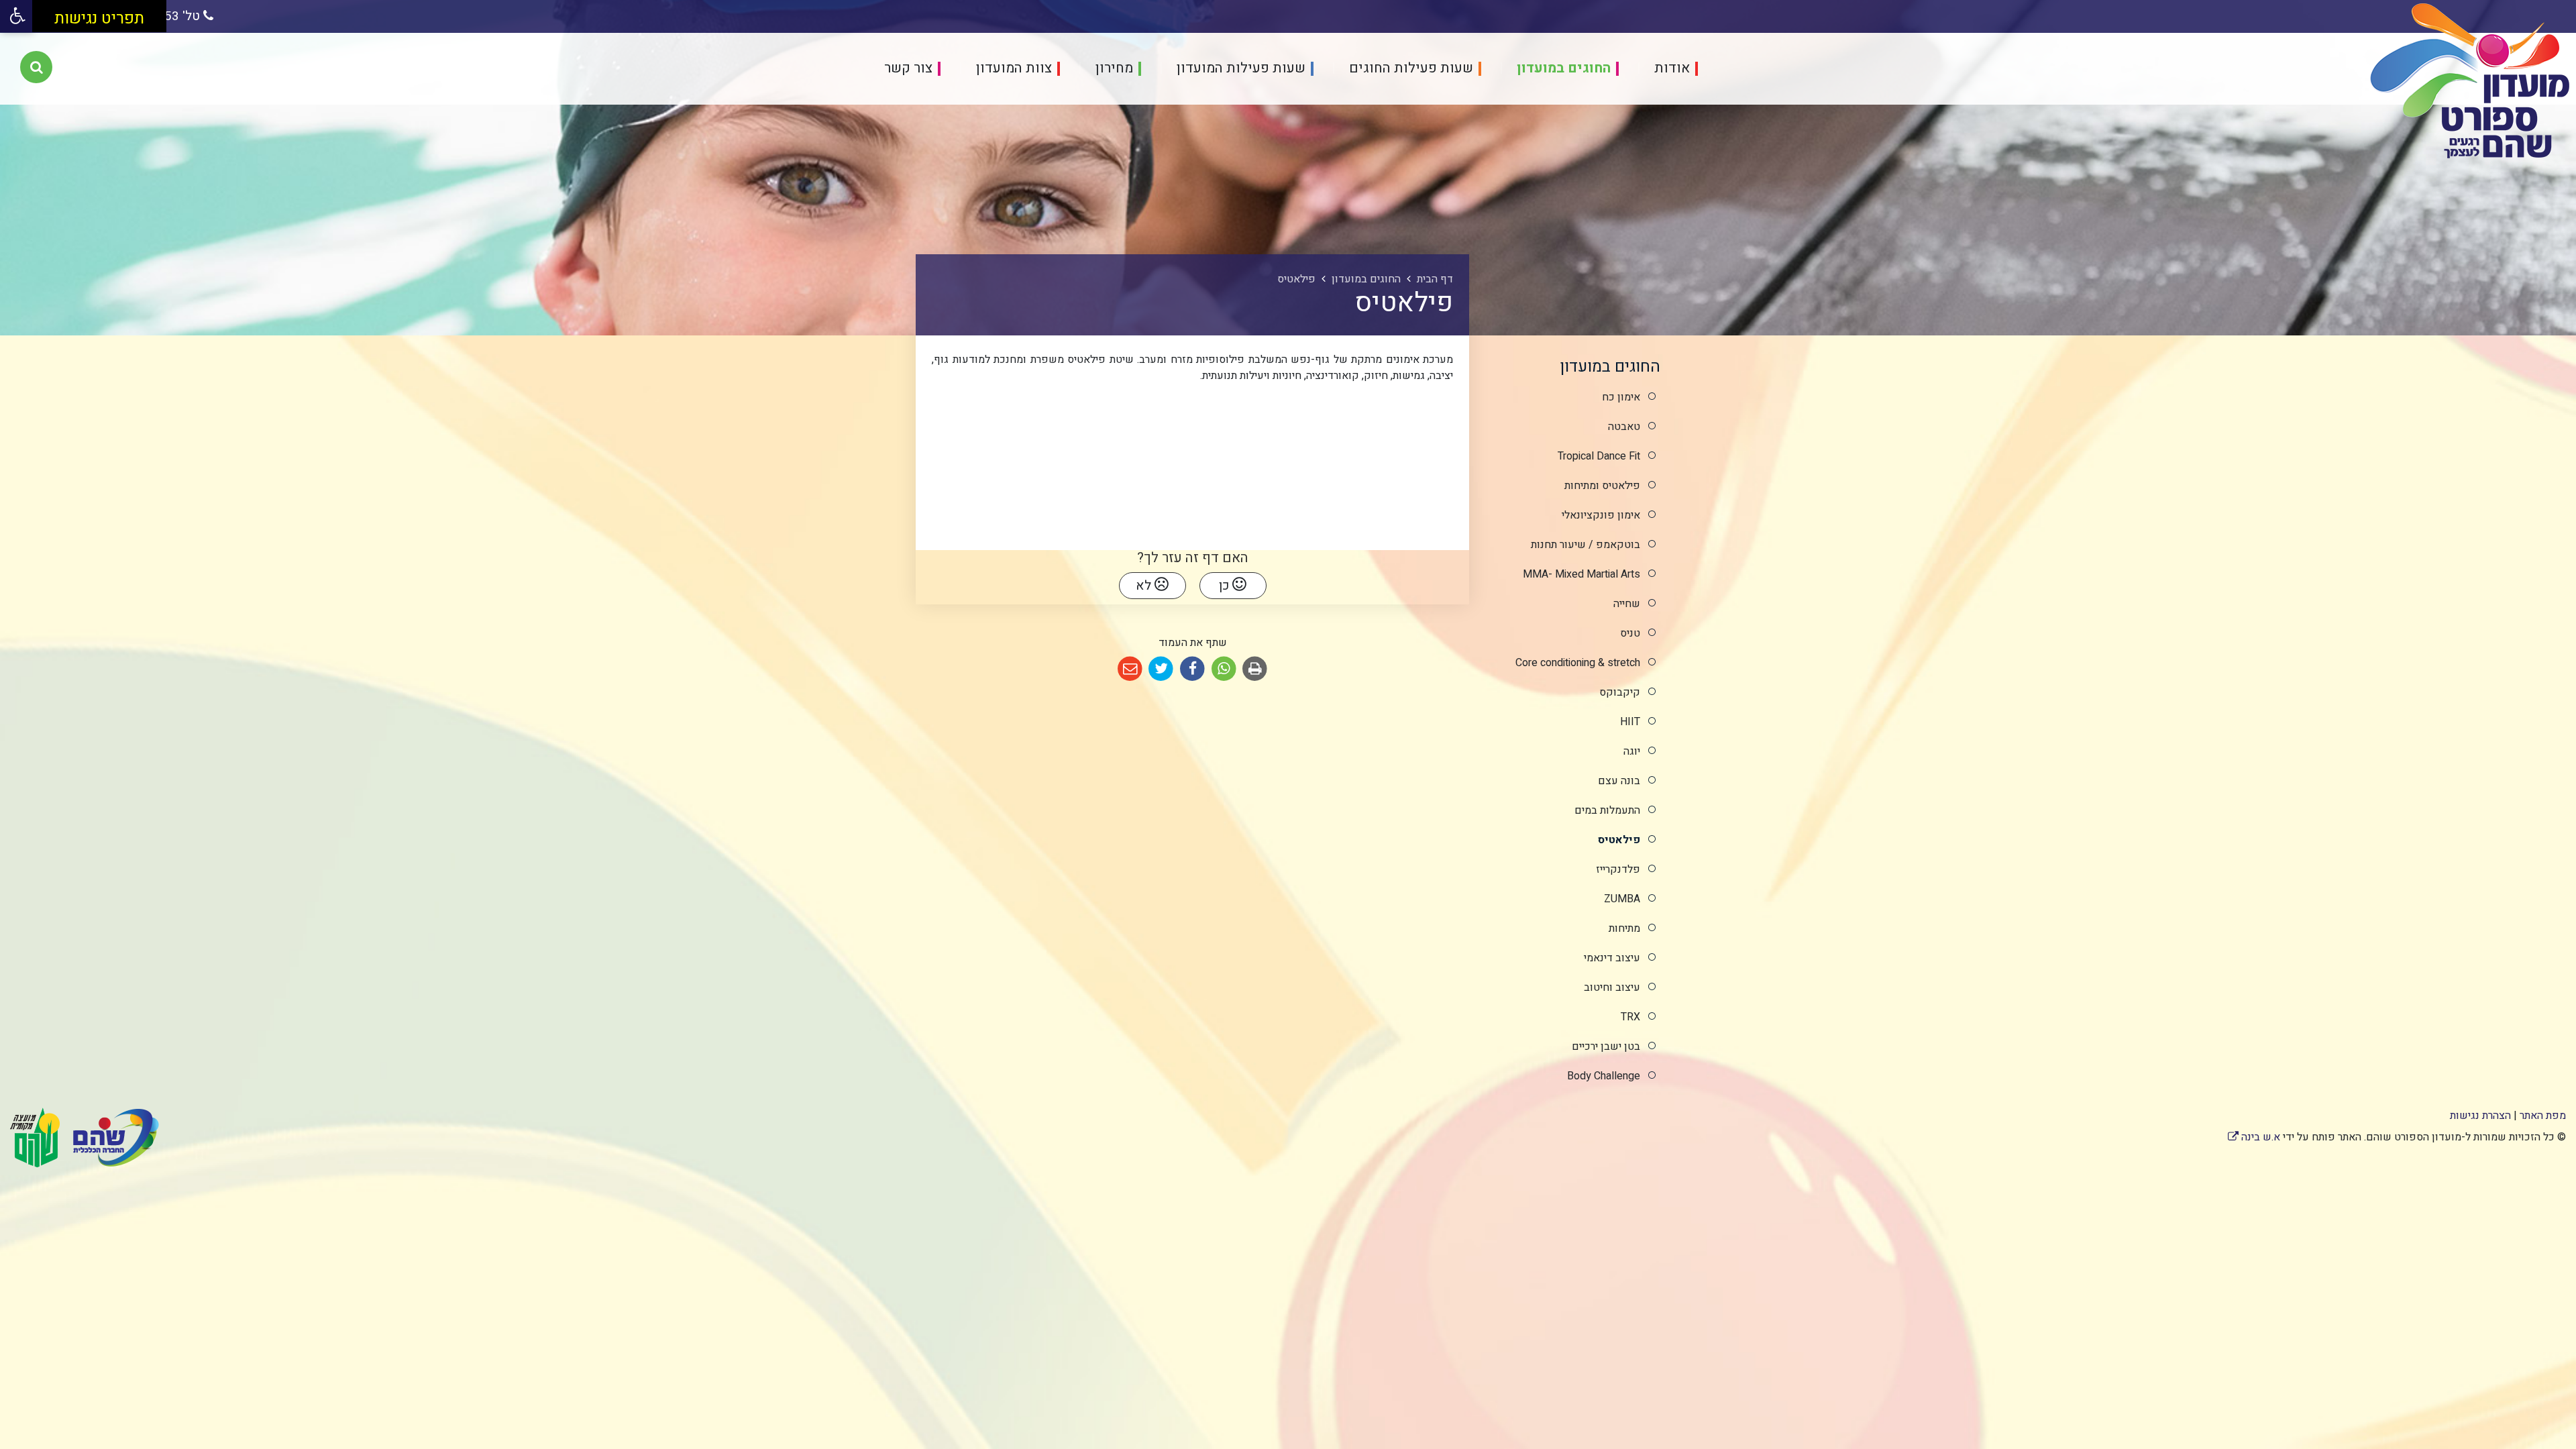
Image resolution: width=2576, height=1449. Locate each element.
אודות (1670, 69)
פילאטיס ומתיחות (1602, 486)
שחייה (1627, 604)
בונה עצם (1619, 781)
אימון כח (1621, 397)
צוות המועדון (1012, 69)
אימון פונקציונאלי (1601, 515)
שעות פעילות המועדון (1239, 69)
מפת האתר (2543, 1116)
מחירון (1113, 69)
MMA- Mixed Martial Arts (1581, 574)
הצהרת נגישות (2480, 1116)
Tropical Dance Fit (1599, 456)
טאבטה (1624, 427)
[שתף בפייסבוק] (1192, 669)
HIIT (1630, 722)
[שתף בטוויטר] (1162, 669)
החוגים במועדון (1562, 69)
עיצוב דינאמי (1612, 958)
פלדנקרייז (1618, 869)
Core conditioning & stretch (1578, 663)
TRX (1630, 1017)
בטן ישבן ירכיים (1606, 1046)
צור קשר (908, 69)
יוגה (1632, 751)
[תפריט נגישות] (16, 16)
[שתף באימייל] (1130, 669)
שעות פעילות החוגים (1409, 69)
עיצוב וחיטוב (1612, 987)
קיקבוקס (1620, 692)
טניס (1630, 633)
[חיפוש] (36, 67)
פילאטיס (1619, 840)
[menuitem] (1660, 69)
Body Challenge (1604, 1076)
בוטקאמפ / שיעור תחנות (1586, 545)
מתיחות (1624, 928)
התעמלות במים (1607, 810)
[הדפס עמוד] (1255, 669)
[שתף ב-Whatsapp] (1224, 669)
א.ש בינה (2254, 1137)
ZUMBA (1622, 899)
